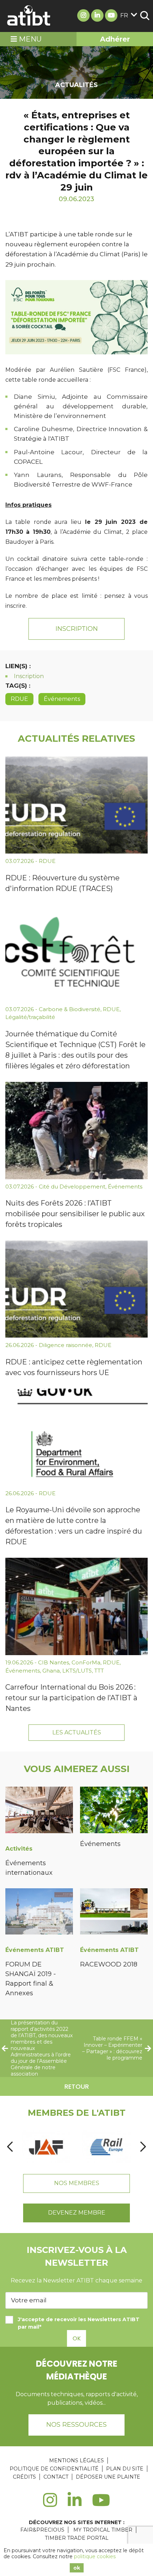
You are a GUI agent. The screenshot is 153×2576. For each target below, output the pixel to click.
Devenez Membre (77, 2213)
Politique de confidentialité (54, 2469)
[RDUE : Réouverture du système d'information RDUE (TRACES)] (76, 805)
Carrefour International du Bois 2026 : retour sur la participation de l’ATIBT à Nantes (71, 1698)
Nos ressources (76, 2425)
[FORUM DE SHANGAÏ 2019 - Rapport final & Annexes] (39, 1913)
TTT (99, 1671)
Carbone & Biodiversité (70, 1009)
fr (124, 15)
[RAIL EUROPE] (106, 2147)
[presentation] (10, 2147)
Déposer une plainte (108, 2477)
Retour (77, 2086)
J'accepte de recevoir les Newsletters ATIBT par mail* (79, 2323)
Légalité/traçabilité (30, 1017)
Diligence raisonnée (65, 1345)
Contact (56, 2477)
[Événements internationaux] (39, 1811)
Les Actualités (77, 1732)
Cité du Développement (72, 1187)
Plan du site (125, 2469)
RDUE (19, 699)
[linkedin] (75, 2504)
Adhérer (115, 39)
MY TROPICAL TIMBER (103, 2530)
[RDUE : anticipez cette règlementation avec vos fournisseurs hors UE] (76, 1289)
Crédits (24, 2477)
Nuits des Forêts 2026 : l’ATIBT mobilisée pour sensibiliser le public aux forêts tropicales (75, 1214)
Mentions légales (76, 2460)
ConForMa (86, 1662)
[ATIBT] (29, 16)
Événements (62, 699)
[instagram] (50, 2504)
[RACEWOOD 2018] (114, 1913)
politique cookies (95, 2556)
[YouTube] (101, 2504)
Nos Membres (77, 2183)
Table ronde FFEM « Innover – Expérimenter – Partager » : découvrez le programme (112, 2048)
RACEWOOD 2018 (109, 1964)
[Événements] (114, 1811)
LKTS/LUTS (77, 1671)
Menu (29, 39)
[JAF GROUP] (46, 2147)
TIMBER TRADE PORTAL (77, 2538)
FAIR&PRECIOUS (42, 2530)
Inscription (77, 629)
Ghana (51, 1671)
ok (77, 2568)
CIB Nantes (54, 1662)
